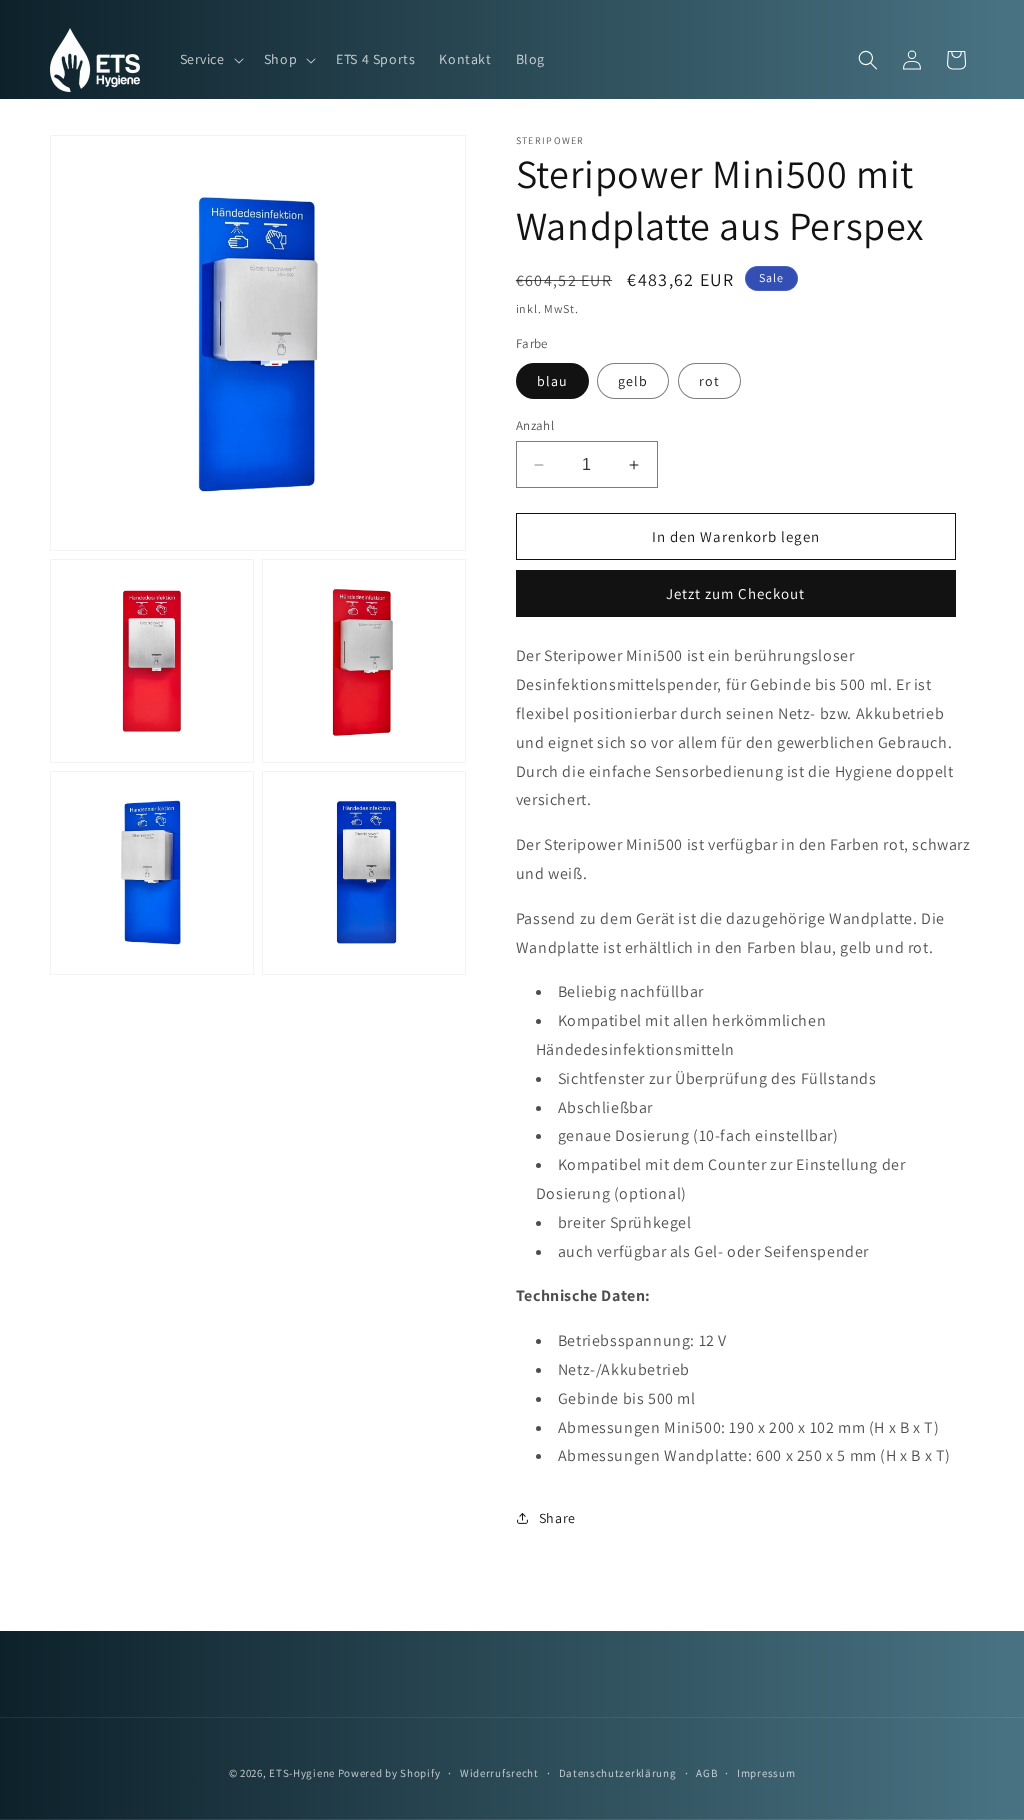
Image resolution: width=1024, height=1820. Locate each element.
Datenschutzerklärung (618, 1773)
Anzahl (535, 425)
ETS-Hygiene (302, 1773)
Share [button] (557, 1518)
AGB (706, 1773)
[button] (210, 59)
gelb (633, 381)
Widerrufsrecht (499, 1773)
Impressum (766, 1773)
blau (552, 381)
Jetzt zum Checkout (735, 593)
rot (709, 381)
